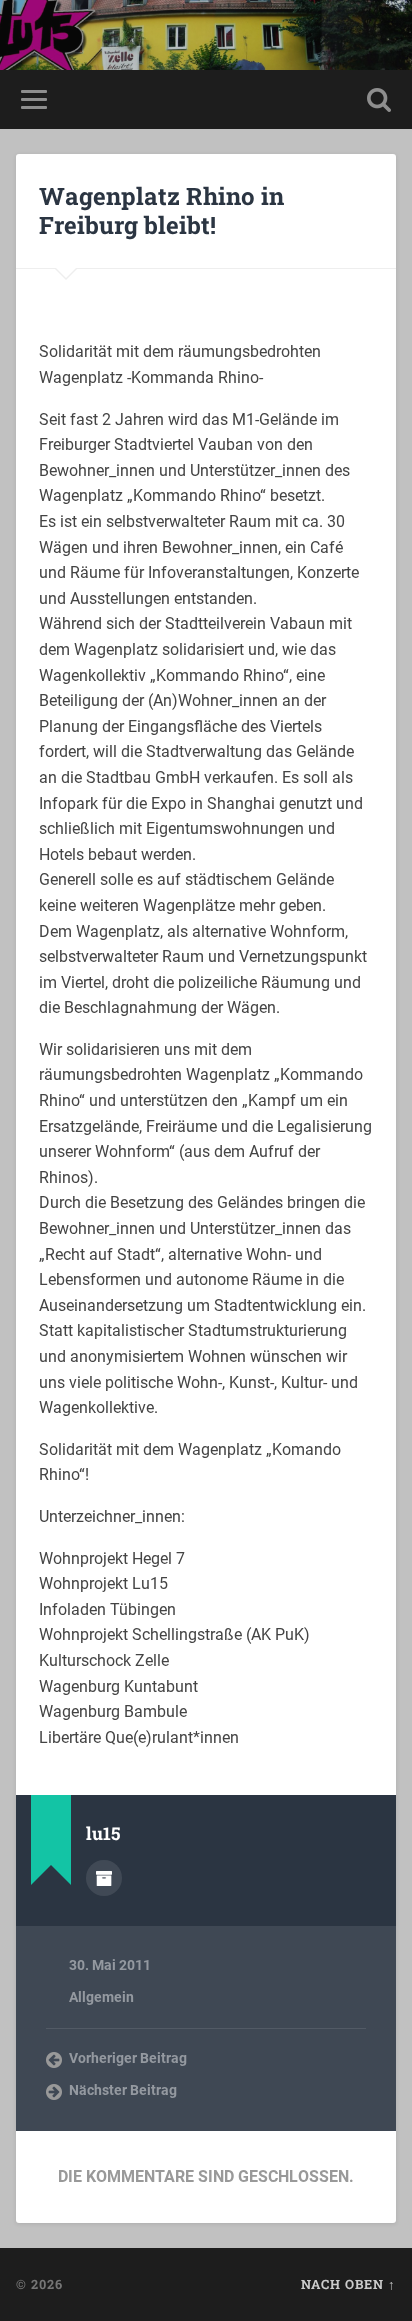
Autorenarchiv (104, 1878)
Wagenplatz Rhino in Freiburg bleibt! (161, 210)
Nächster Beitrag (123, 2090)
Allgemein (101, 1997)
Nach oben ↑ (348, 2284)
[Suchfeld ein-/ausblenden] (379, 99)
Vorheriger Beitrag (128, 2058)
